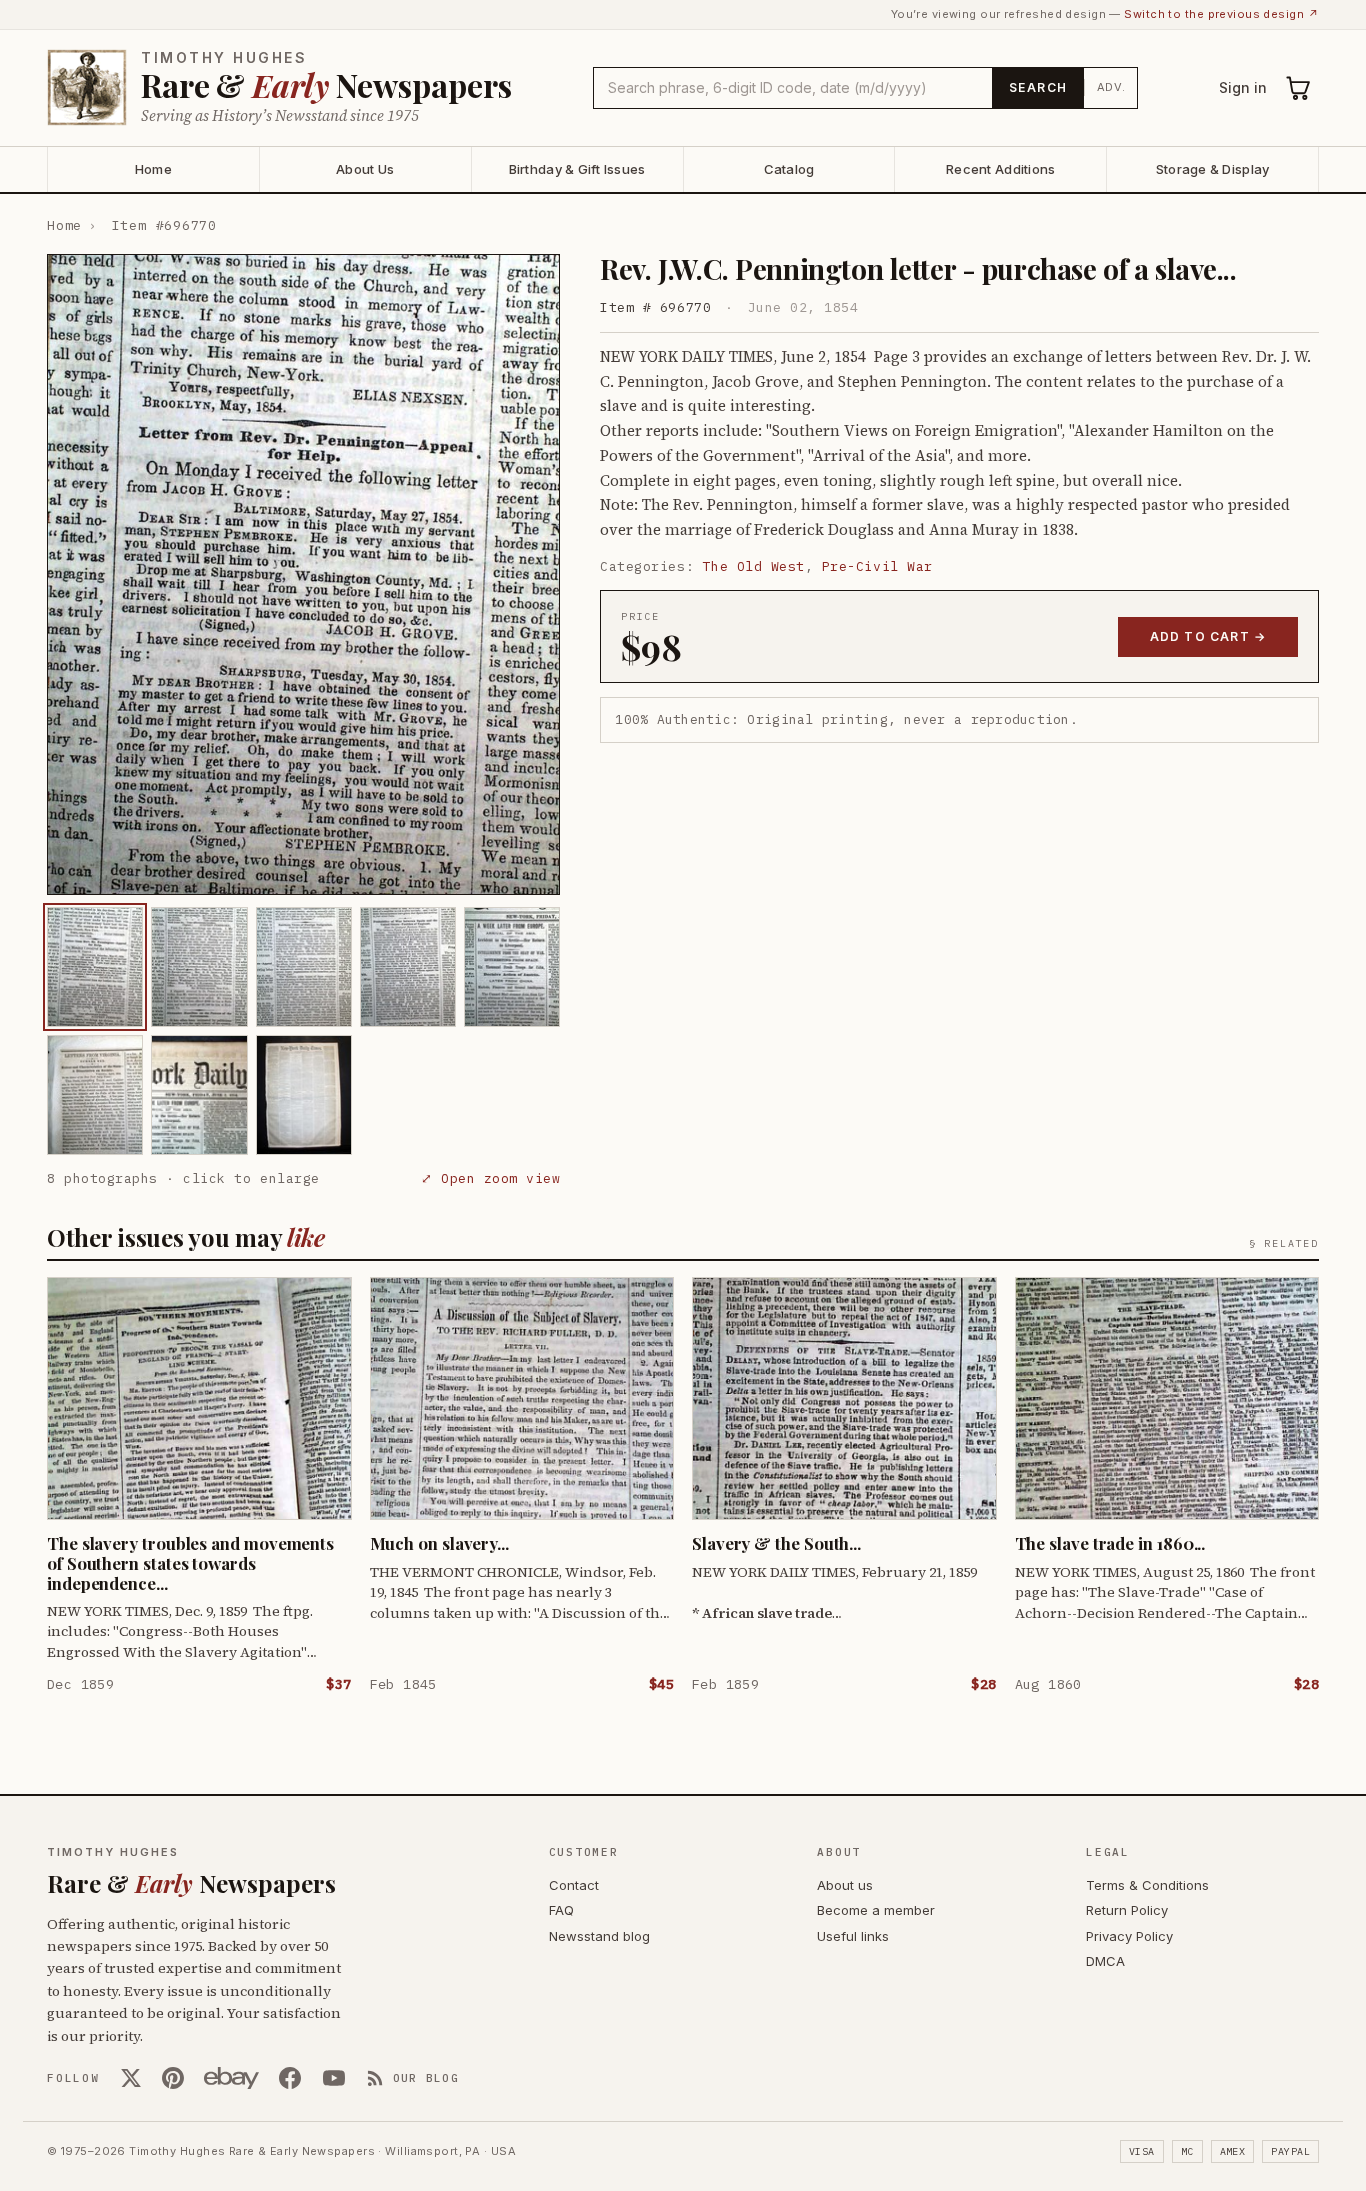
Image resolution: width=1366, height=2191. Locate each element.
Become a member (876, 1910)
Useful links (853, 1936)
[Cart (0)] (1299, 88)
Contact (574, 1885)
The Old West (754, 566)
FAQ (561, 1910)
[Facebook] (290, 2078)
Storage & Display (1212, 169)
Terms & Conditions (1147, 1885)
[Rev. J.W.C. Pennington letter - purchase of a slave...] (95, 967)
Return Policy (1127, 1910)
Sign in (1243, 87)
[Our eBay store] (231, 2078)
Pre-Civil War (877, 566)
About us (845, 1885)
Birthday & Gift (577, 169)
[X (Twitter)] (131, 2078)
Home (153, 169)
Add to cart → (1208, 636)
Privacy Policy (1129, 1936)
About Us (365, 169)
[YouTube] (334, 2078)
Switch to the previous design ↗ (1221, 14)
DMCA (1105, 1961)
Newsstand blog (599, 1936)
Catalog (789, 169)
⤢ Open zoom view (490, 1178)
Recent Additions (1000, 169)
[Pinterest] (173, 2078)
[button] (303, 574)
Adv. (1111, 87)
